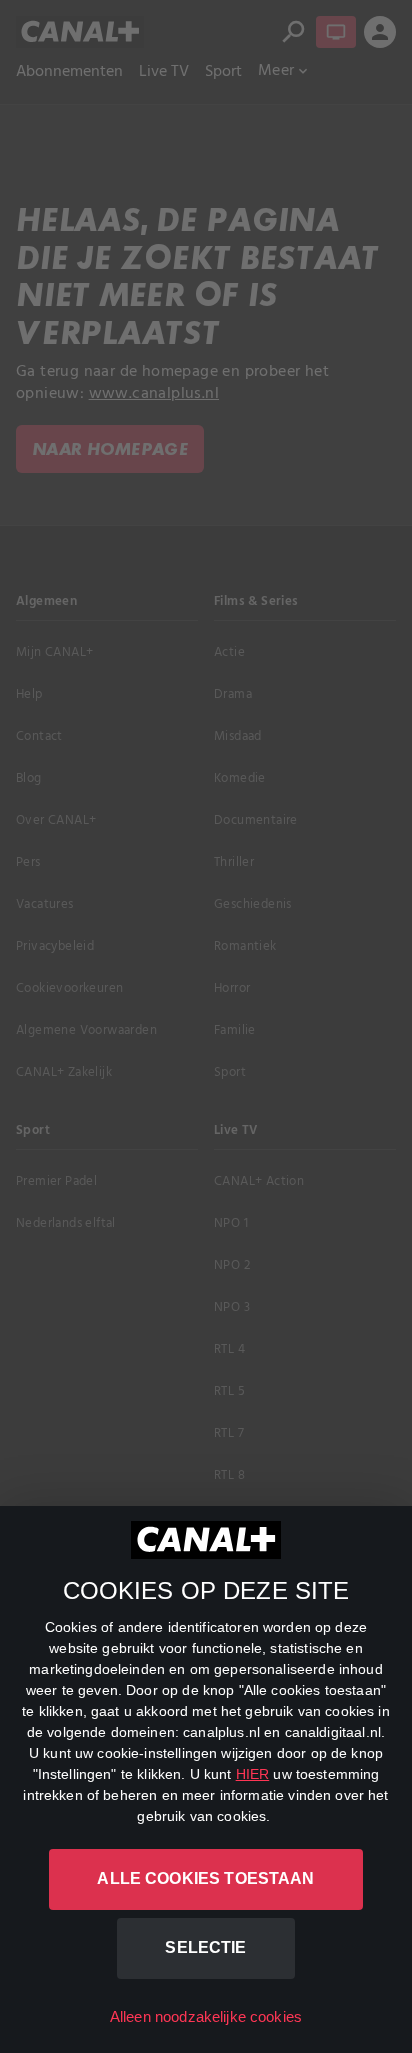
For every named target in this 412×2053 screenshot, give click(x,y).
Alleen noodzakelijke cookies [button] (206, 2016)
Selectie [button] (205, 1947)
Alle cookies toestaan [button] (205, 1878)
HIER (253, 1774)
